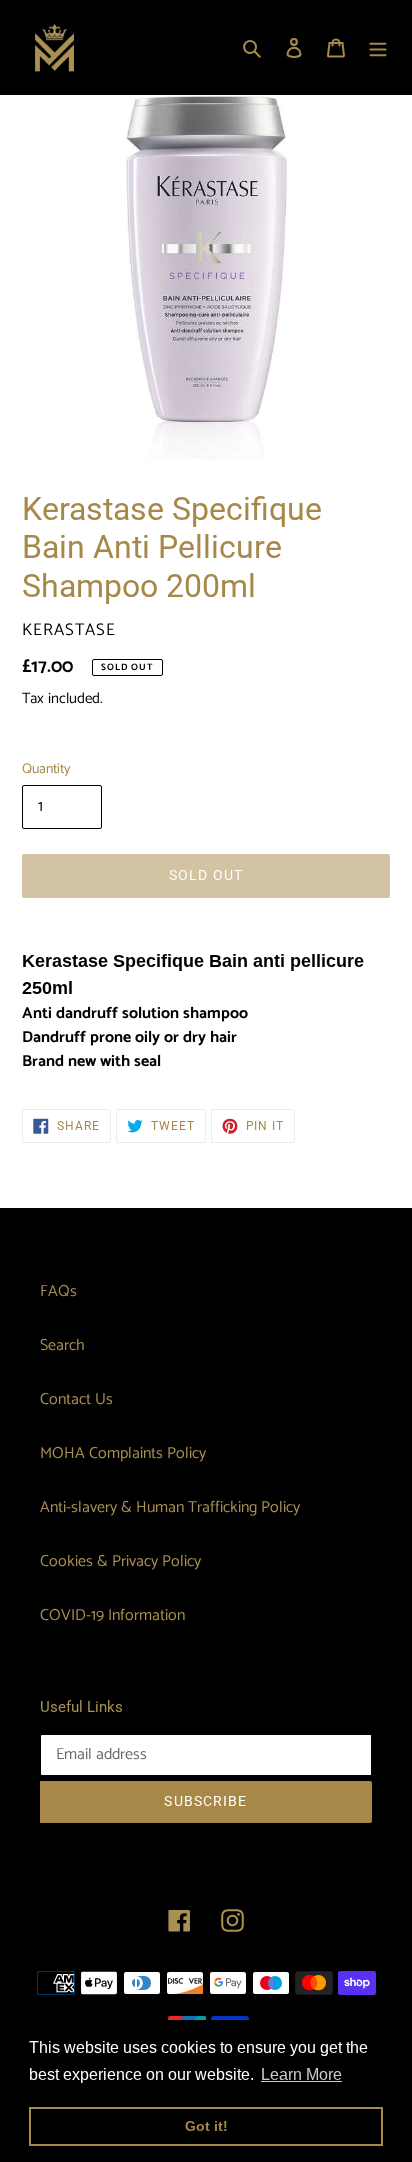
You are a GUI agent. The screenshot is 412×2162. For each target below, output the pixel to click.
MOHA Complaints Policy (123, 1453)
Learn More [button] (301, 2074)
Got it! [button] (206, 2126)
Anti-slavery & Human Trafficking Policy (170, 1507)
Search (62, 1345)
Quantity (46, 769)
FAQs (58, 1291)
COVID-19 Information (112, 1615)
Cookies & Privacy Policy (120, 1561)
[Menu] (378, 48)
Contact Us (76, 1399)
